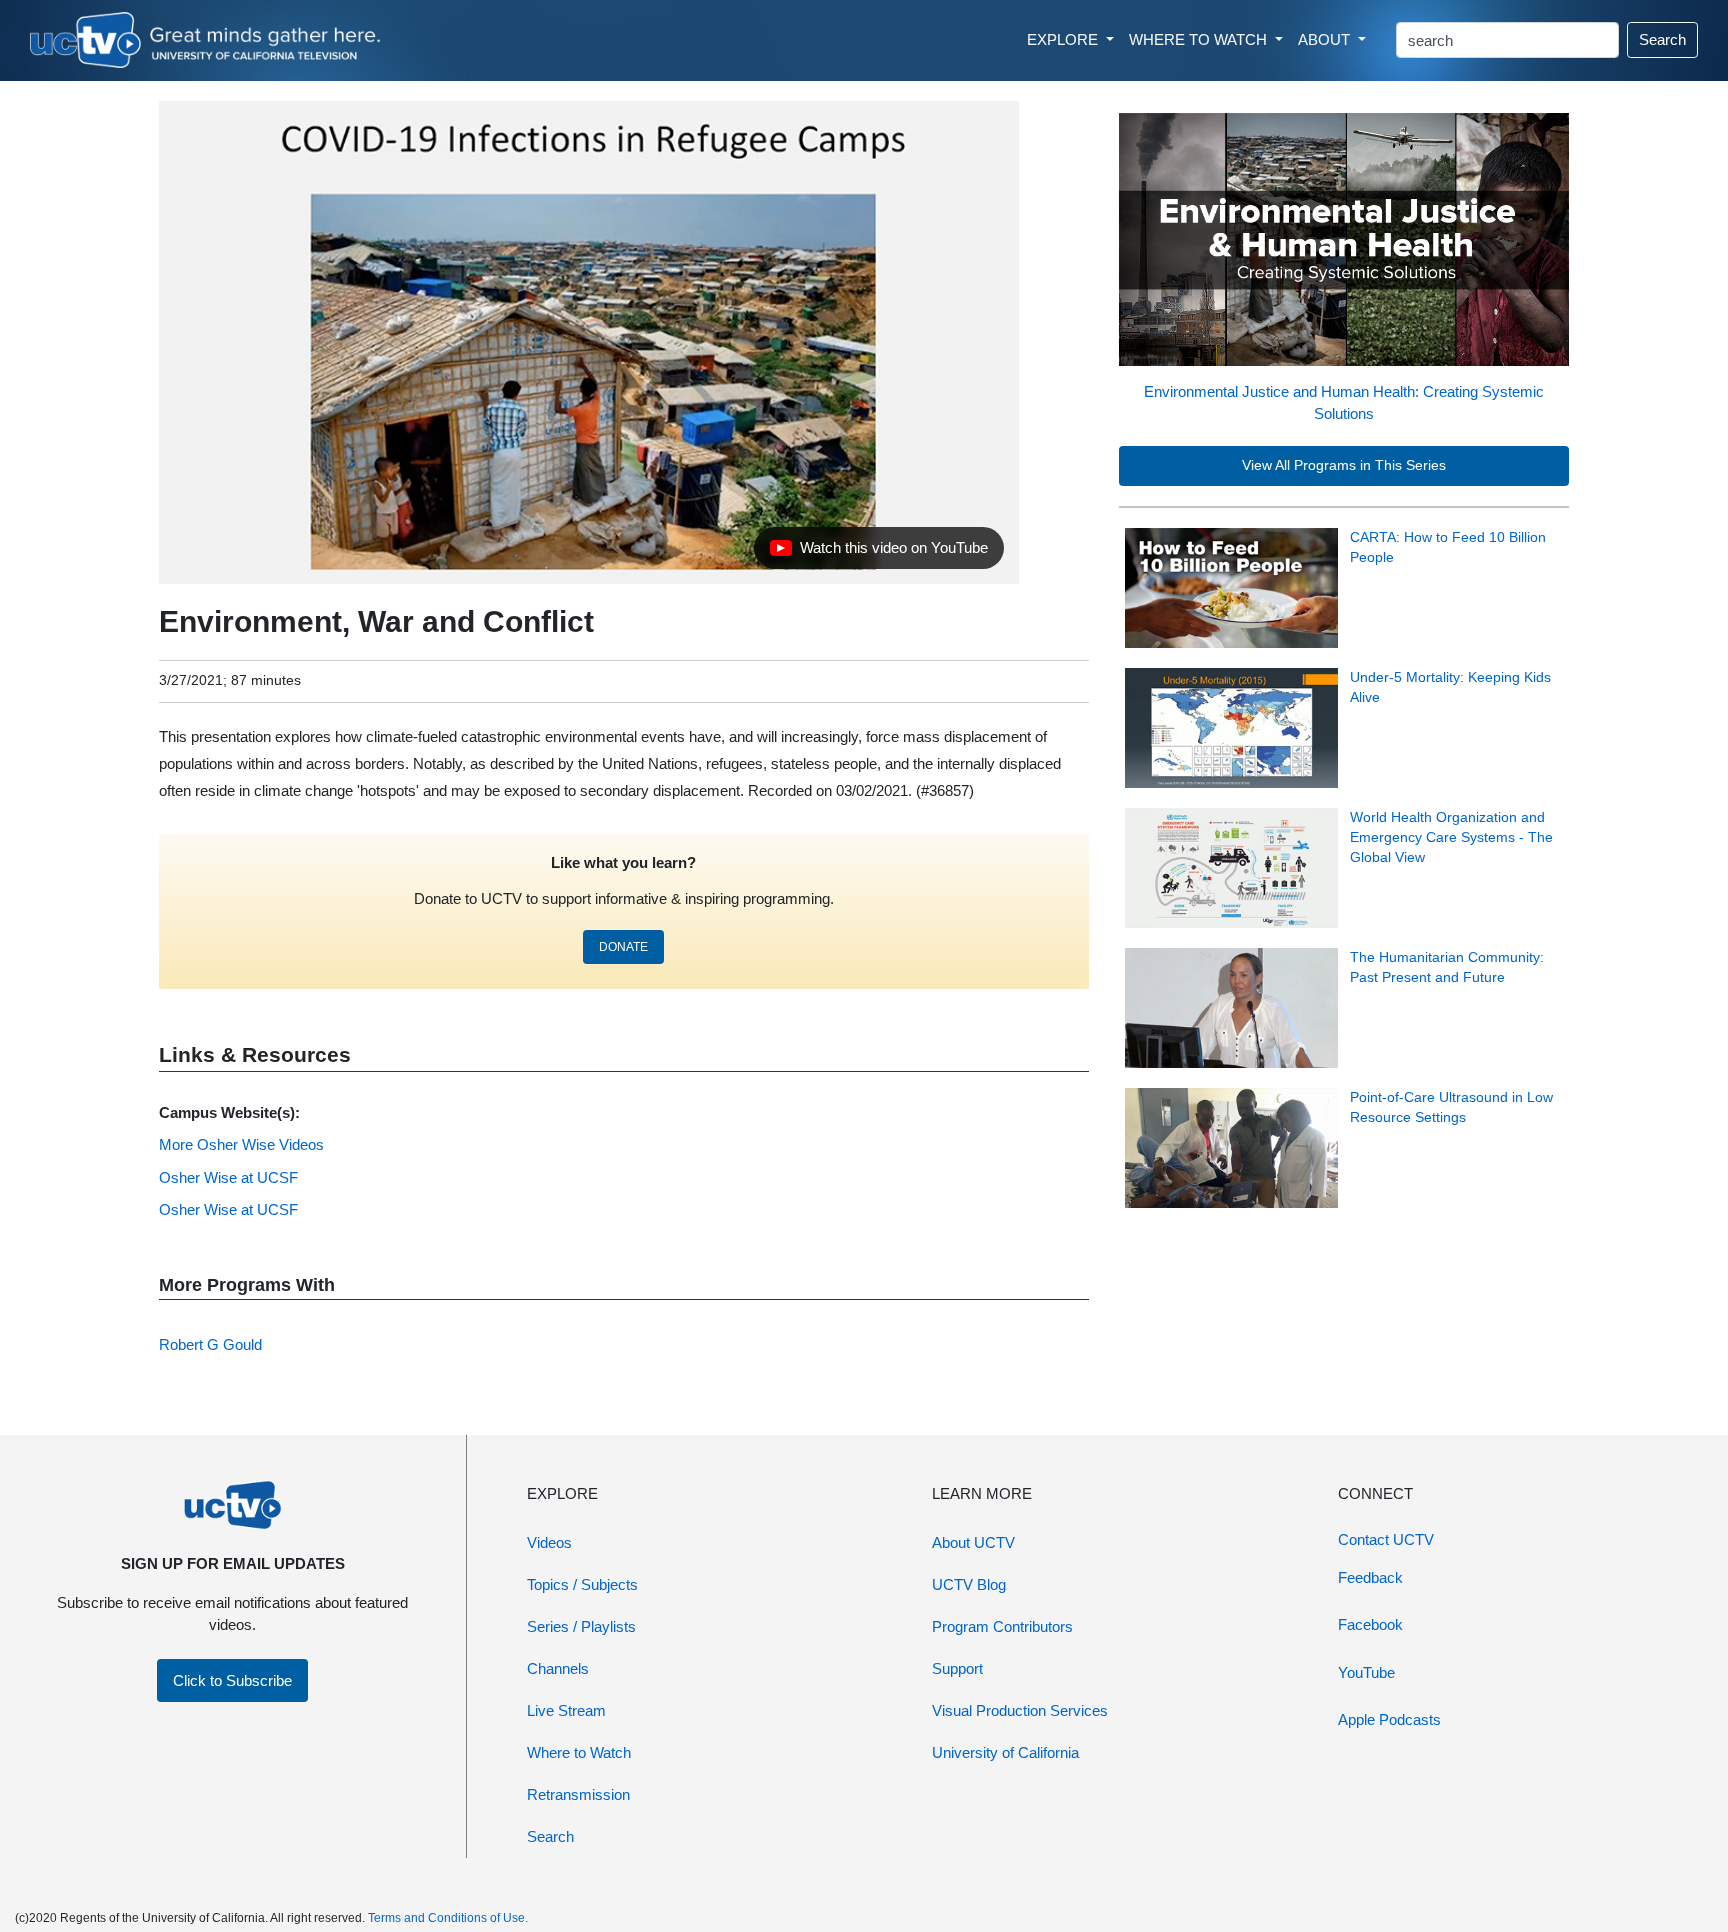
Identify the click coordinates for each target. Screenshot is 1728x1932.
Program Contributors (1002, 1626)
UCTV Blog (969, 1584)
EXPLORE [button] (1064, 39)
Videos (549, 1542)
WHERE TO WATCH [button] (1200, 39)
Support (957, 1668)
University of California (1005, 1752)
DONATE (623, 947)
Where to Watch (579, 1752)
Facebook (1370, 1624)
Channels (558, 1668)
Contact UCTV (1386, 1539)
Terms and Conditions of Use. (448, 1918)
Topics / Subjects (582, 1584)
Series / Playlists (581, 1626)
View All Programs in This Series (1344, 465)
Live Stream (566, 1710)
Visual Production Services (1020, 1710)
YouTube (1366, 1672)
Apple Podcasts (1389, 1719)
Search (1662, 39)
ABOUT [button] (1326, 39)
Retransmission (578, 1794)
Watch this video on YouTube (878, 553)
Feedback (1370, 1577)
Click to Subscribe (232, 1680)
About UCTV (973, 1542)
